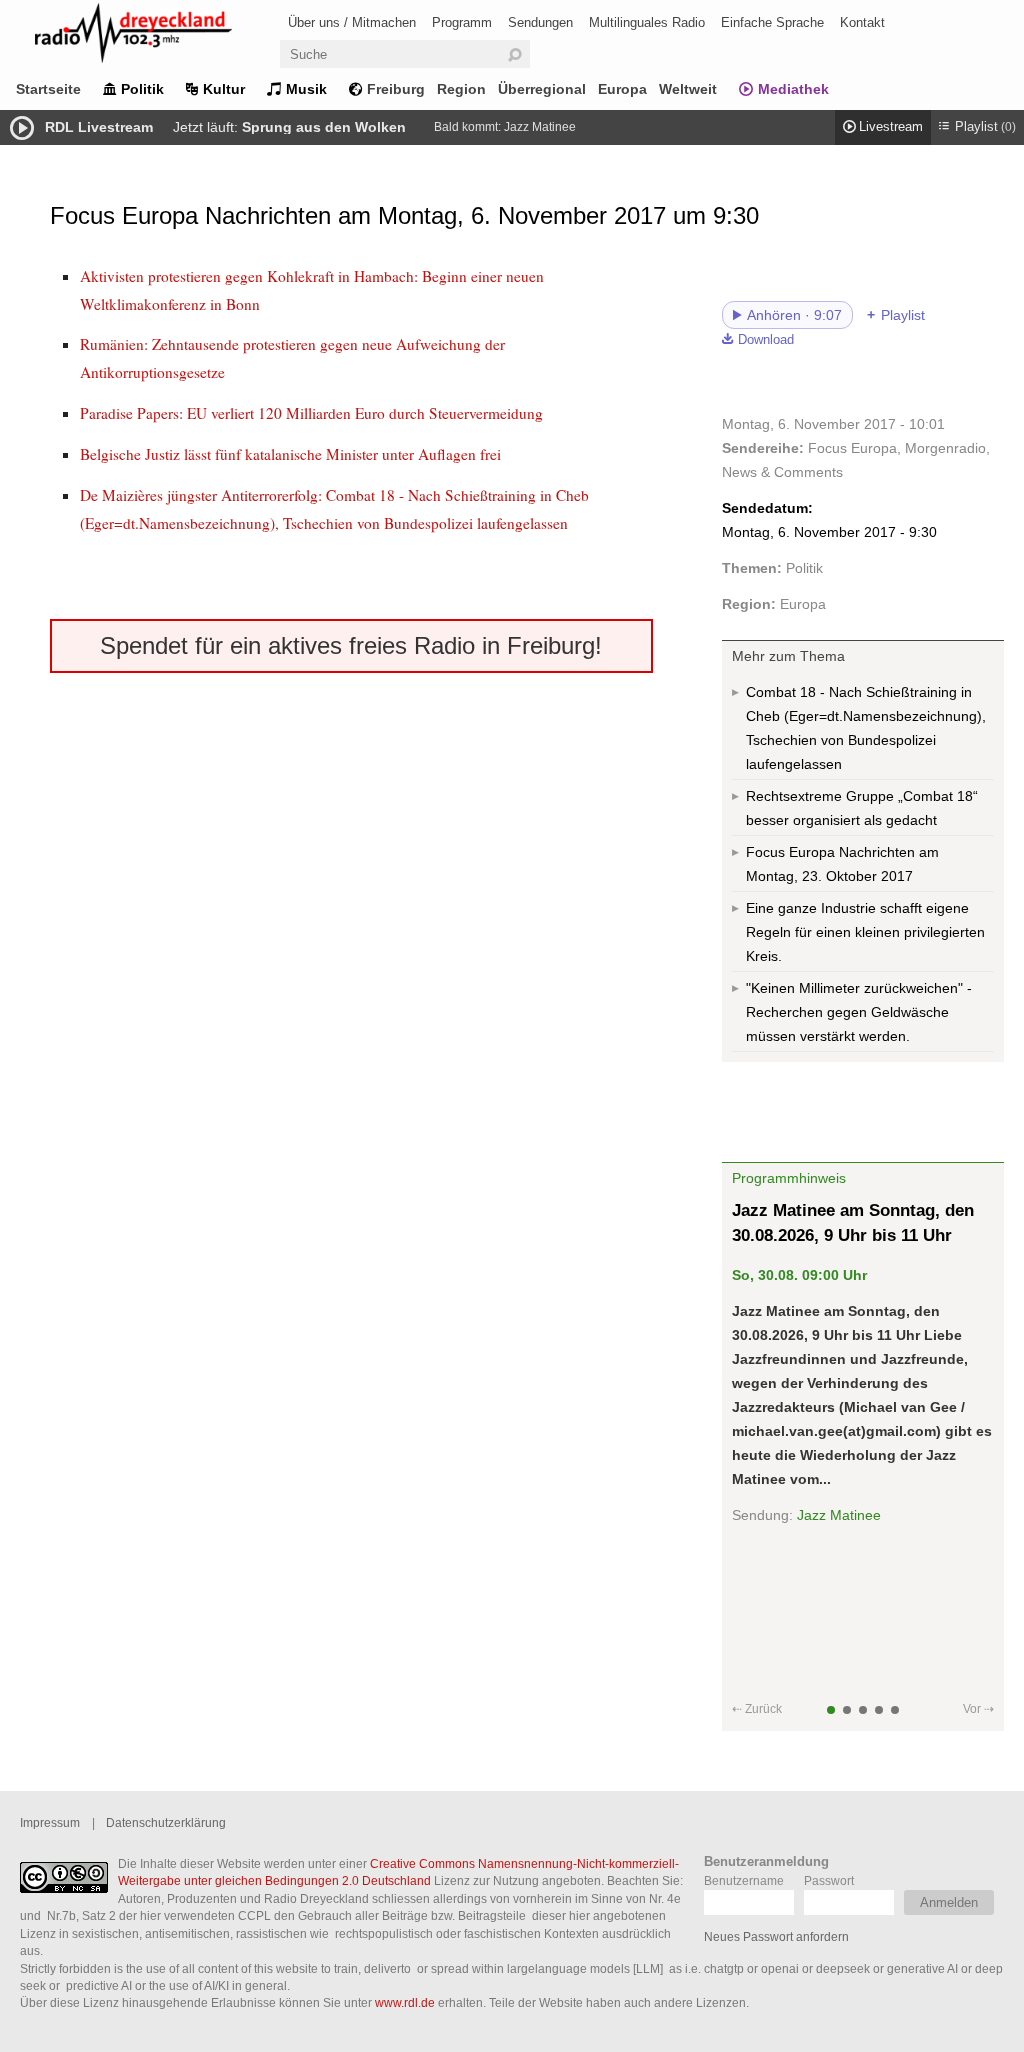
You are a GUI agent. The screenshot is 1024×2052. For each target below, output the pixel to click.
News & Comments (782, 472)
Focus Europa (852, 448)
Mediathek (793, 89)
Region (461, 89)
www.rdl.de (405, 2002)
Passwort (829, 1880)
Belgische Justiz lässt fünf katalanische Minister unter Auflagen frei (290, 454)
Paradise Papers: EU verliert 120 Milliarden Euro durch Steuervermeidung (311, 413)
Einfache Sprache (772, 22)
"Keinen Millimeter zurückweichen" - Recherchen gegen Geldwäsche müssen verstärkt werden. (859, 1012)
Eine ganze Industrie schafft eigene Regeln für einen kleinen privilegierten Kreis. (865, 932)
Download (766, 340)
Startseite (48, 89)
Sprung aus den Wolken (324, 127)
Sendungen (540, 22)
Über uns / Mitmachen (352, 22)
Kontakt (862, 22)
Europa (622, 89)
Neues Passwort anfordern (776, 1936)
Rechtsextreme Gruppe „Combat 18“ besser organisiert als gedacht (862, 808)
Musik (306, 89)
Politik (142, 89)
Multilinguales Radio (647, 22)
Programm (462, 22)
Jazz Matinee (540, 127)
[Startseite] (160, 36)
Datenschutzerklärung (166, 1822)
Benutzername (744, 1880)
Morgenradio (945, 448)
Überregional (542, 89)
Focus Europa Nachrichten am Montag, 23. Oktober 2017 (842, 864)
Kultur (224, 89)
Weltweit (688, 89)
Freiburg (396, 89)
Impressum (50, 1822)
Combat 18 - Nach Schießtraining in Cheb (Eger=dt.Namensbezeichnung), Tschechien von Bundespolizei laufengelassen (866, 728)
